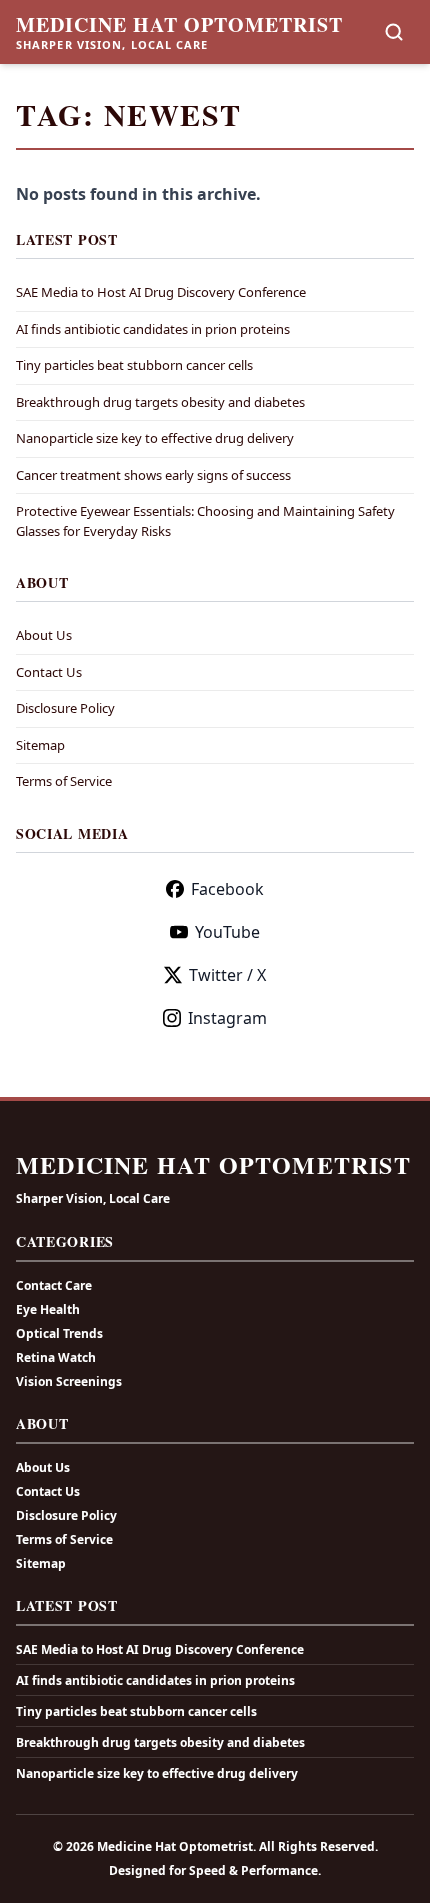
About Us (44, 635)
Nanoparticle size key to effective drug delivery (155, 438)
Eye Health (48, 1309)
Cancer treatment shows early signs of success (153, 475)
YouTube (227, 932)
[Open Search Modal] (394, 32)
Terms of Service (64, 781)
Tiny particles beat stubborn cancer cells (134, 365)
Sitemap (40, 745)
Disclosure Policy (65, 708)
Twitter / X (227, 975)
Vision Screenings (69, 1381)
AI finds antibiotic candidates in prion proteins (153, 329)
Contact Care (54, 1285)
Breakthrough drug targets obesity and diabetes (160, 402)
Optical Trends (59, 1333)
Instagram (227, 1018)
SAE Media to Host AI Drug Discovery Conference (161, 292)
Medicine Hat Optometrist (179, 25)
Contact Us (49, 672)
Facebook (227, 889)
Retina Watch (56, 1357)
